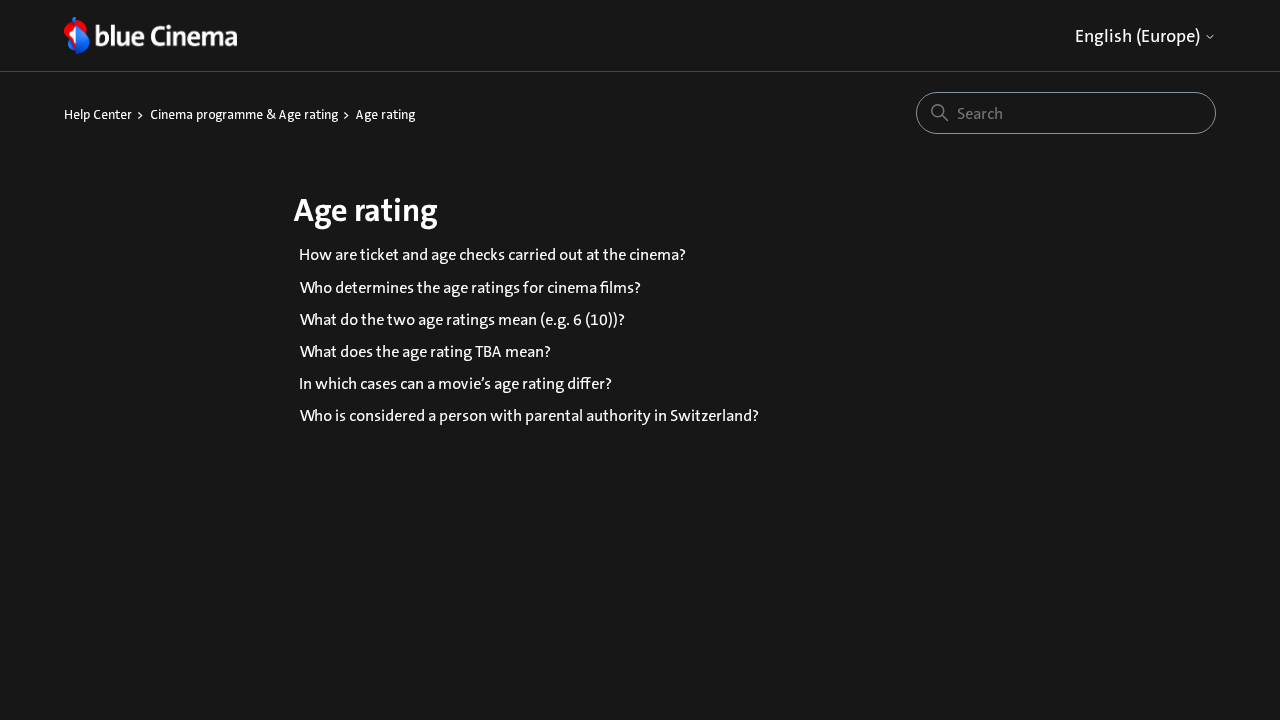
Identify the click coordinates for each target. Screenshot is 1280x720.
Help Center (98, 114)
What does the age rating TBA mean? (425, 351)
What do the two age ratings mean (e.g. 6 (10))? (462, 319)
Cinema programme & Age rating (244, 114)
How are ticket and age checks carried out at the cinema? (492, 254)
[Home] (150, 35)
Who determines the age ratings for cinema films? (470, 287)
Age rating (385, 114)
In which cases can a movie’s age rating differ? (455, 383)
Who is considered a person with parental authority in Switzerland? (529, 415)
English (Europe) (1139, 36)
